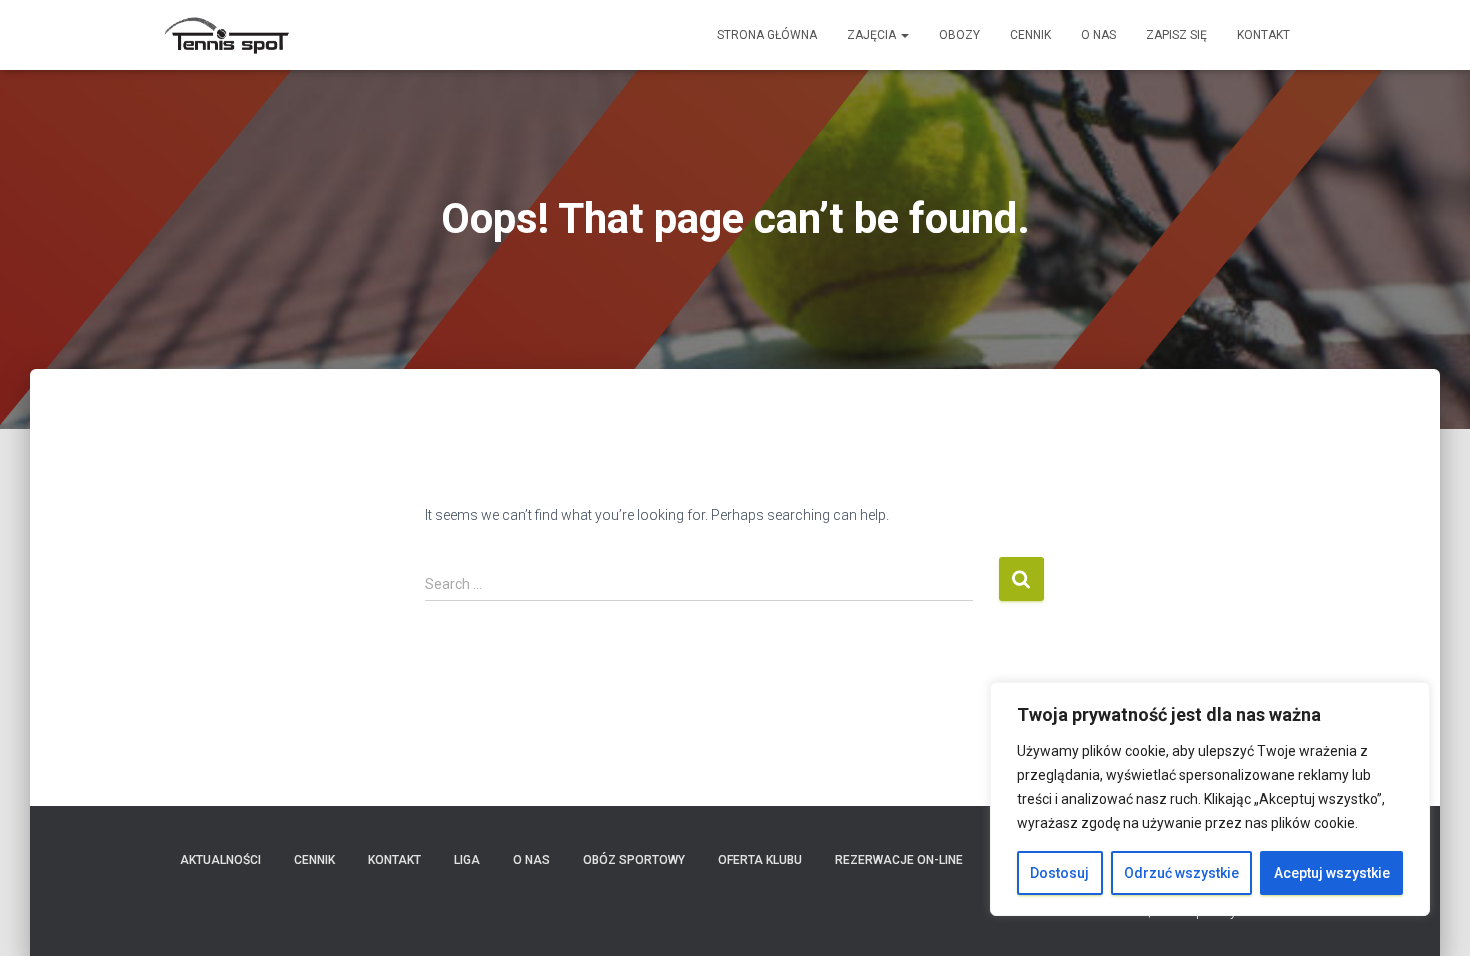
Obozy (959, 35)
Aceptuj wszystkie (1332, 873)
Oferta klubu (760, 860)
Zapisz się (1176, 35)
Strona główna (767, 35)
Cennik (1030, 35)
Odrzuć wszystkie (1181, 873)
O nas (1098, 35)
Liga (467, 860)
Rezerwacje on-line (899, 860)
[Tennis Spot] (227, 35)
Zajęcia (873, 35)
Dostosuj (1059, 873)
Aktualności (220, 860)
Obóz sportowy (634, 860)
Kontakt (1263, 35)
